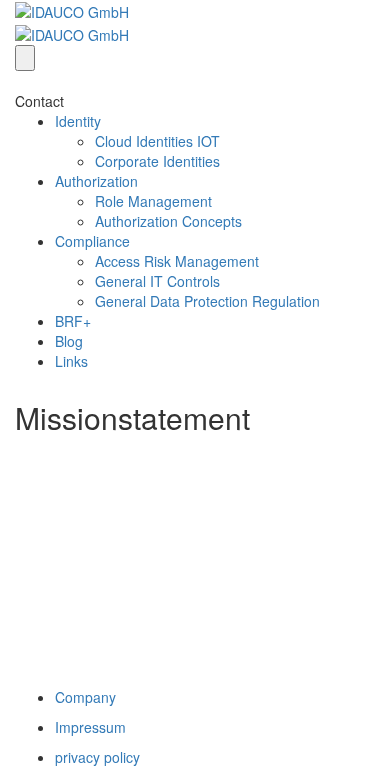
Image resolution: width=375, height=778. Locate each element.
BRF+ (73, 321)
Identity (78, 121)
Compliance (92, 241)
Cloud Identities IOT (157, 141)
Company (85, 697)
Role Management (153, 201)
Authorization (96, 181)
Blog (69, 341)
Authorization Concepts (168, 221)
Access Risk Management (177, 261)
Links (71, 361)
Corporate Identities (157, 161)
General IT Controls (157, 281)
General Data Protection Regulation (207, 301)
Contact (39, 101)
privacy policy (97, 757)
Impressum (90, 727)
